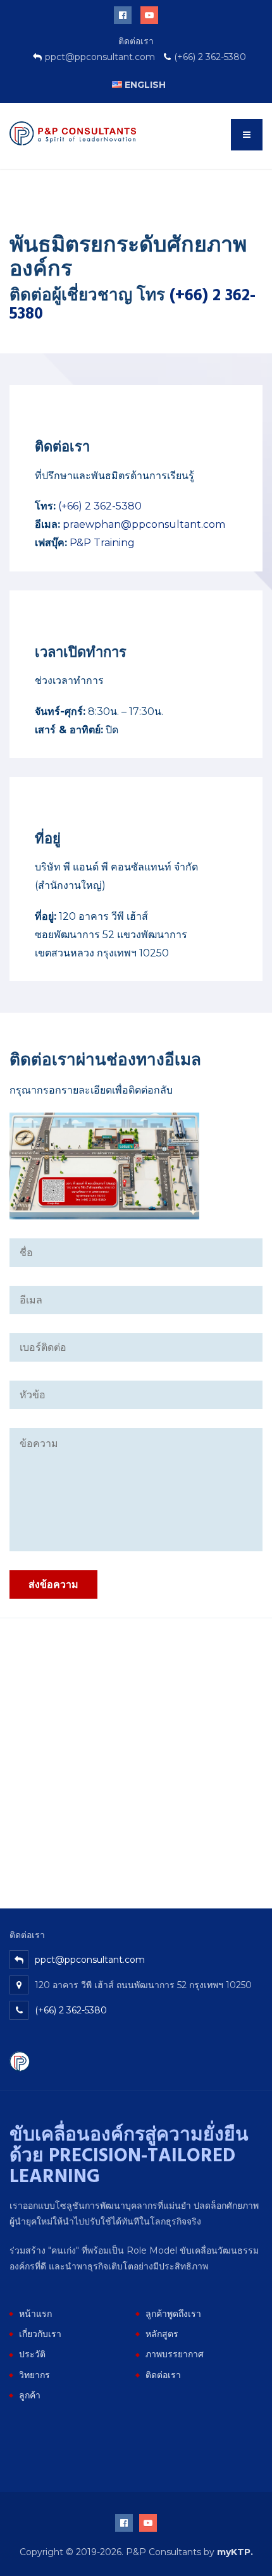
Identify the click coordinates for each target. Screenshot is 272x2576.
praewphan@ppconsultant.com (144, 524)
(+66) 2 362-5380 (100, 506)
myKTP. (235, 2552)
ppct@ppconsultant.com (90, 1960)
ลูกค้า (30, 2395)
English (144, 85)
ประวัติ (32, 2354)
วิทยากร (34, 2375)
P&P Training (102, 543)
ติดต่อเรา (163, 2375)
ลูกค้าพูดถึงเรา (173, 2314)
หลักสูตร (162, 2334)
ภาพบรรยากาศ (175, 2354)
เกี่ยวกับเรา (40, 2334)
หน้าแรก (35, 2314)
